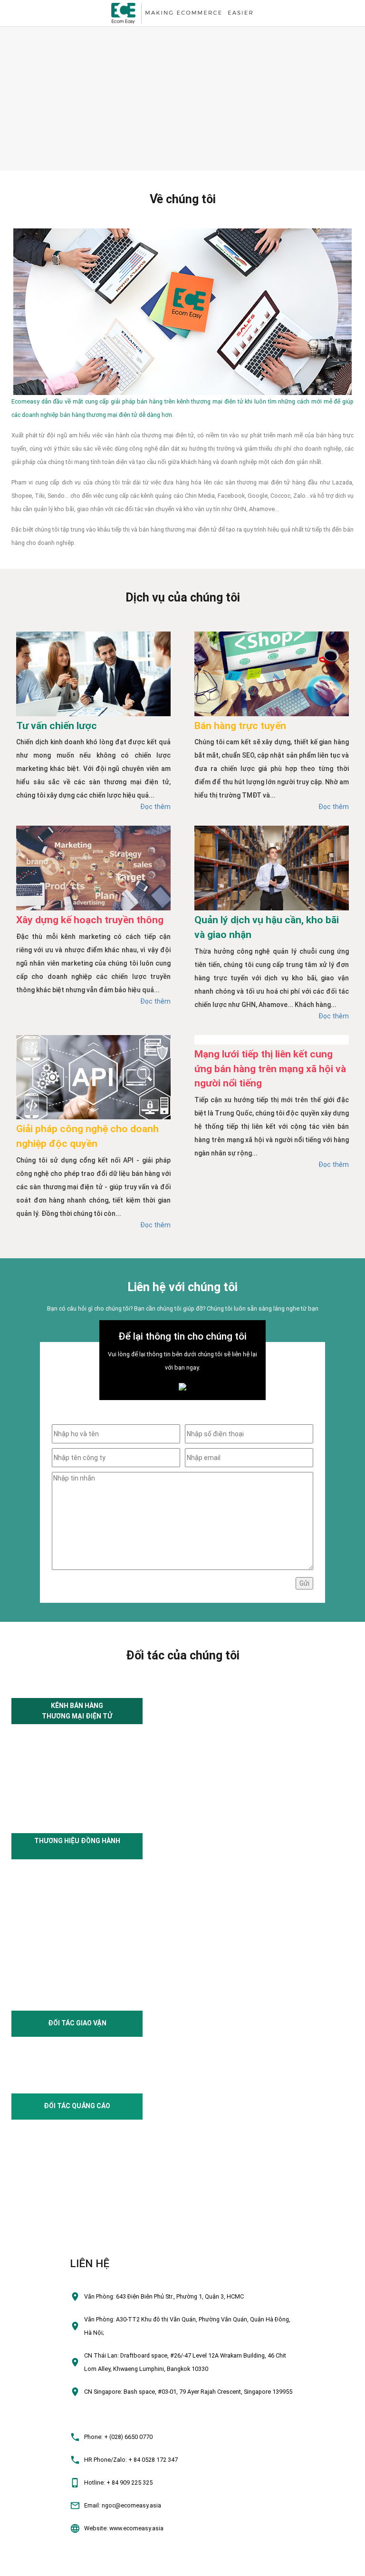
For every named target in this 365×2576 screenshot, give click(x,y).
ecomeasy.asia (25, 2564)
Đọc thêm (155, 807)
